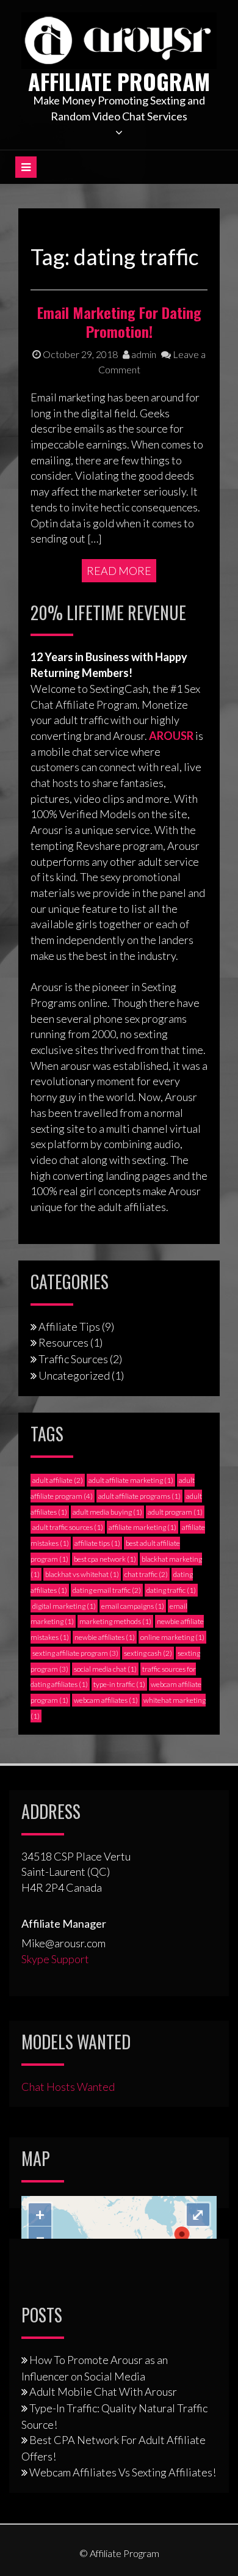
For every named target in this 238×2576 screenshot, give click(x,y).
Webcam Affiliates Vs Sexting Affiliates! (123, 2472)
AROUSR (171, 736)
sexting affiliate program (75, 1653)
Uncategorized (74, 1375)
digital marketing (64, 1606)
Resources (63, 1342)
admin (143, 354)
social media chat (105, 1669)
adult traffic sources (68, 1527)
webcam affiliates (106, 1700)
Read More (119, 571)
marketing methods (115, 1621)
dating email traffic (107, 1590)
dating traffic (171, 1590)
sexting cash (148, 1653)
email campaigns (133, 1606)
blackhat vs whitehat (82, 1574)
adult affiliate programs (139, 1496)
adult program (175, 1512)
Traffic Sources (73, 1359)
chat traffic (146, 1574)
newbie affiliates (105, 1637)
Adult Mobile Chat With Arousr (103, 2391)
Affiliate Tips (69, 1326)
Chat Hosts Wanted (68, 2087)
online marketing (172, 1637)
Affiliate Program (119, 81)
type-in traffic (119, 1684)
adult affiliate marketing (131, 1480)
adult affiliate (58, 1480)
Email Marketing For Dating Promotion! (119, 322)
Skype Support (55, 1959)
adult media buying (107, 1512)
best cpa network (105, 1559)
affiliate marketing (142, 1527)
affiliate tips (97, 1543)
